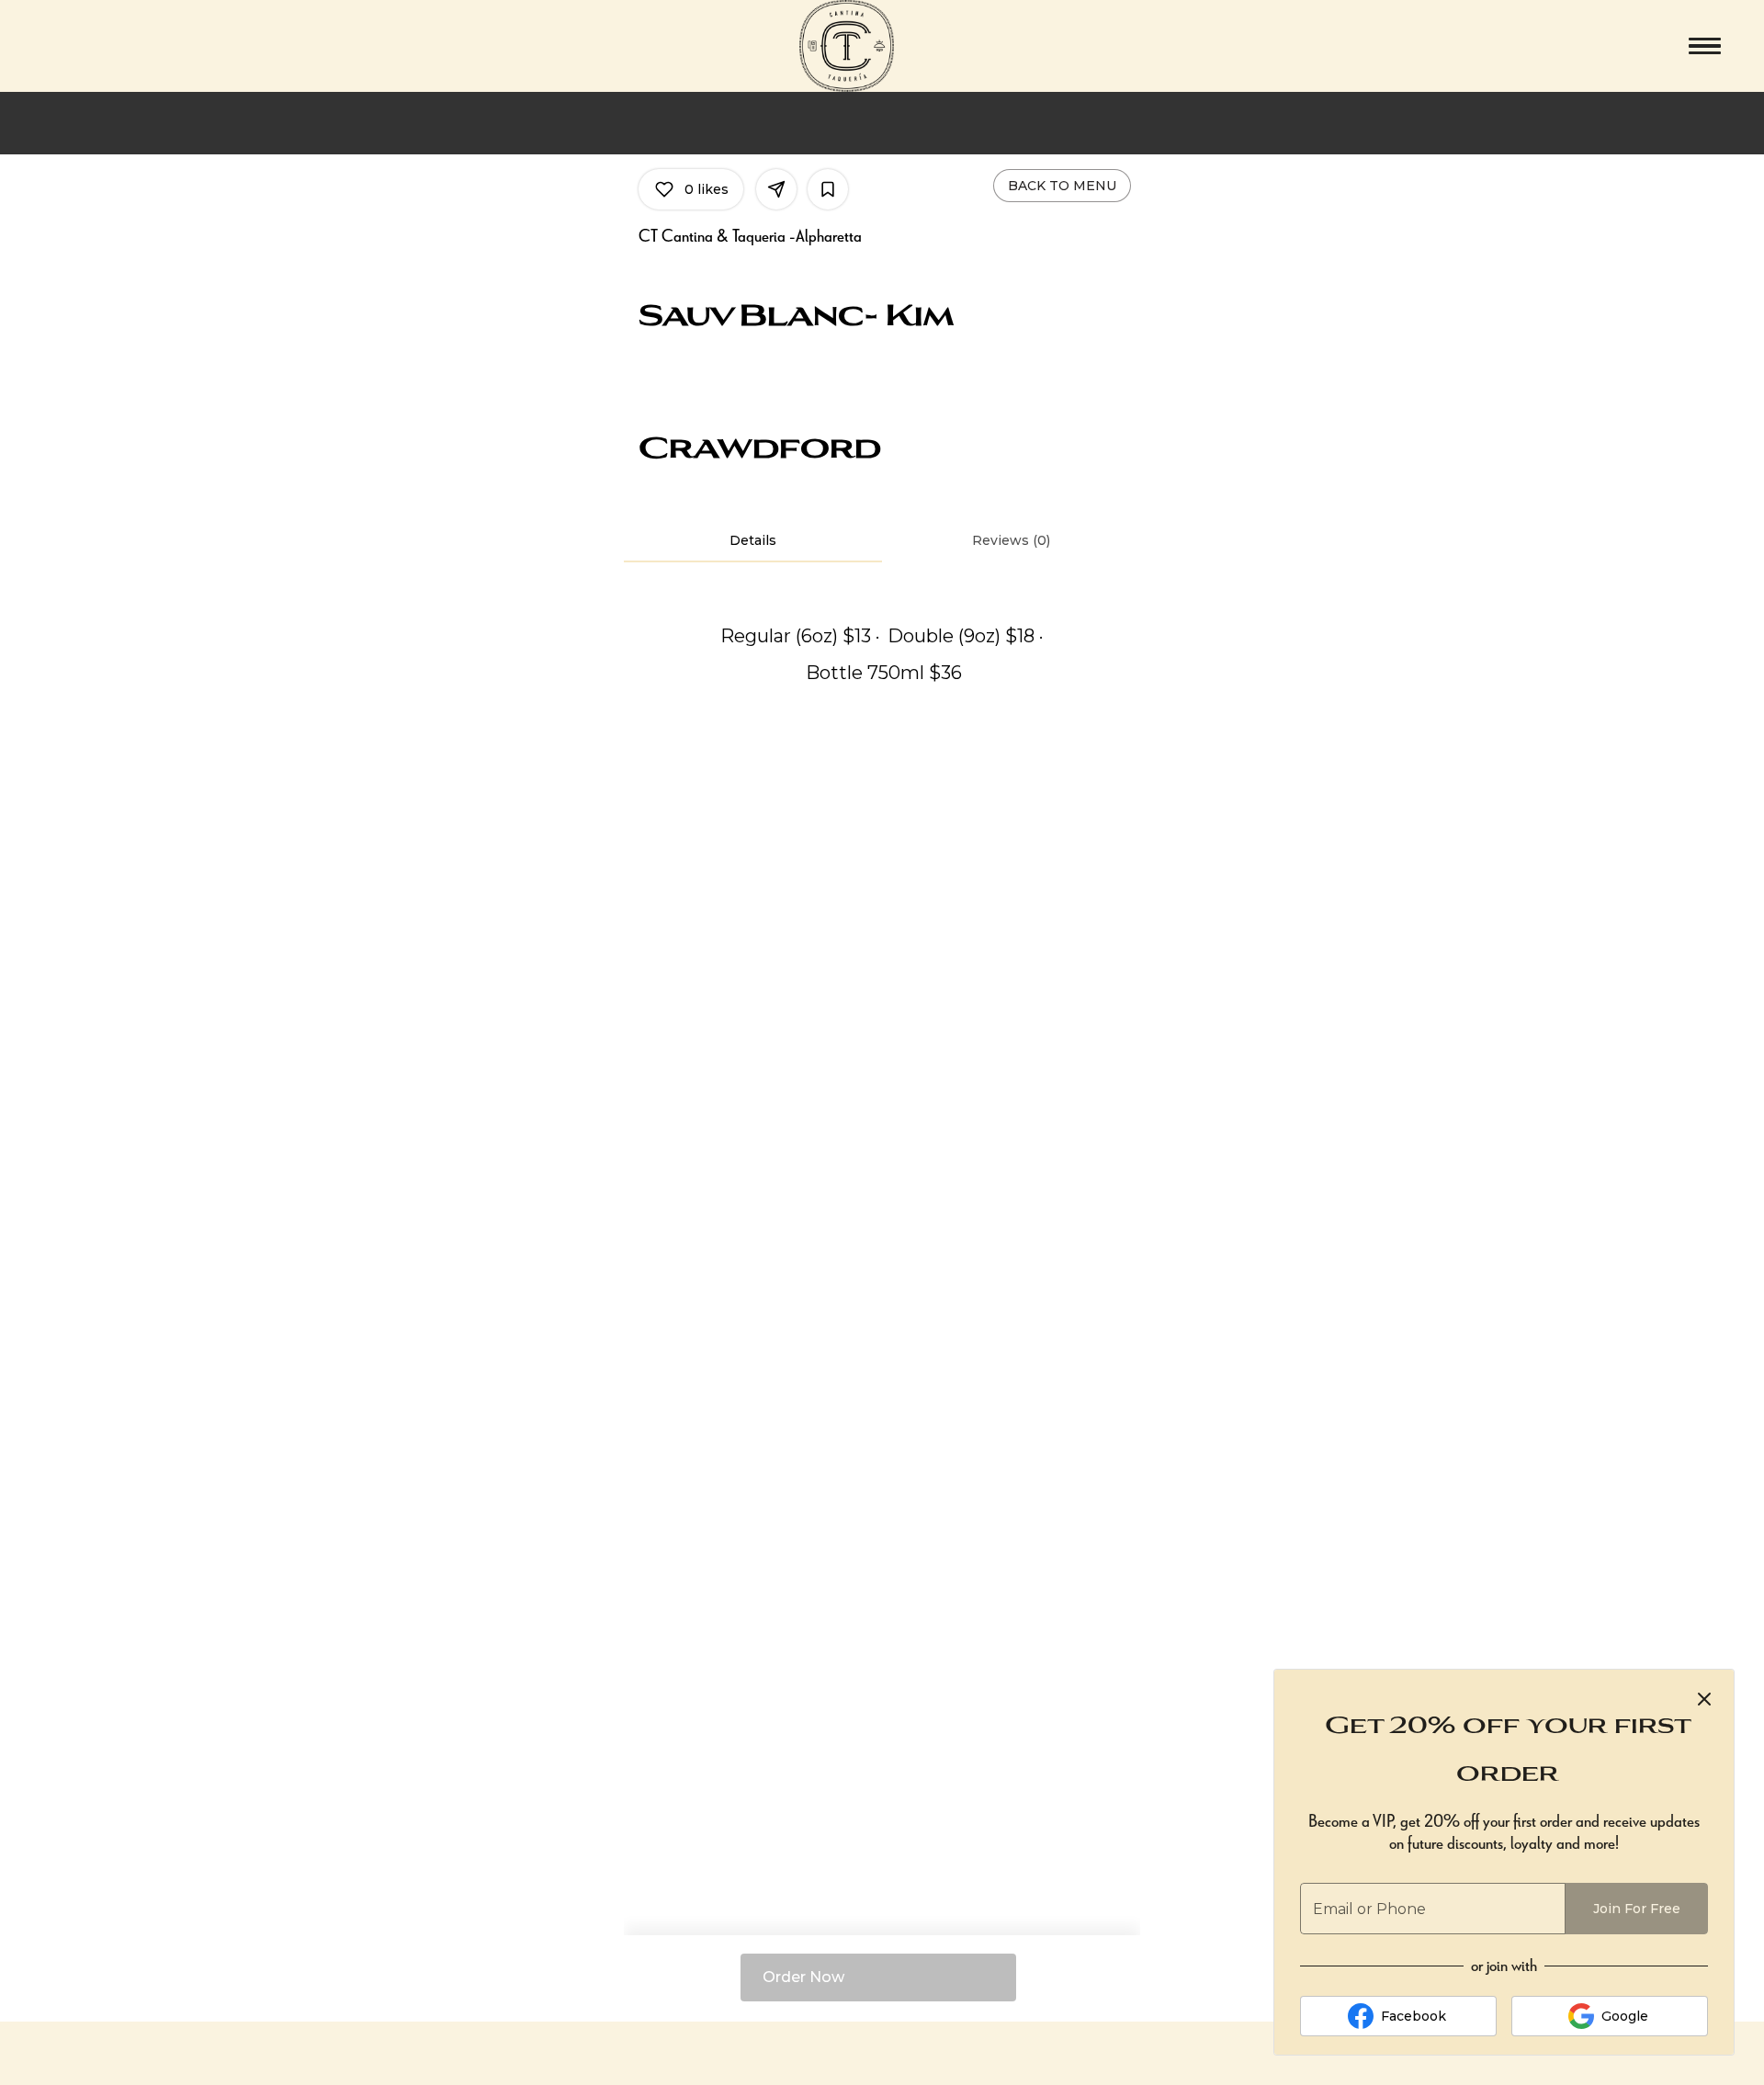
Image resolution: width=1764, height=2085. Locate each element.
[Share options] (776, 189)
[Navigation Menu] (1705, 46)
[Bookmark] (828, 189)
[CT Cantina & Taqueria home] (882, 46)
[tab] (753, 540)
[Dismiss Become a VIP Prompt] (1704, 1699)
